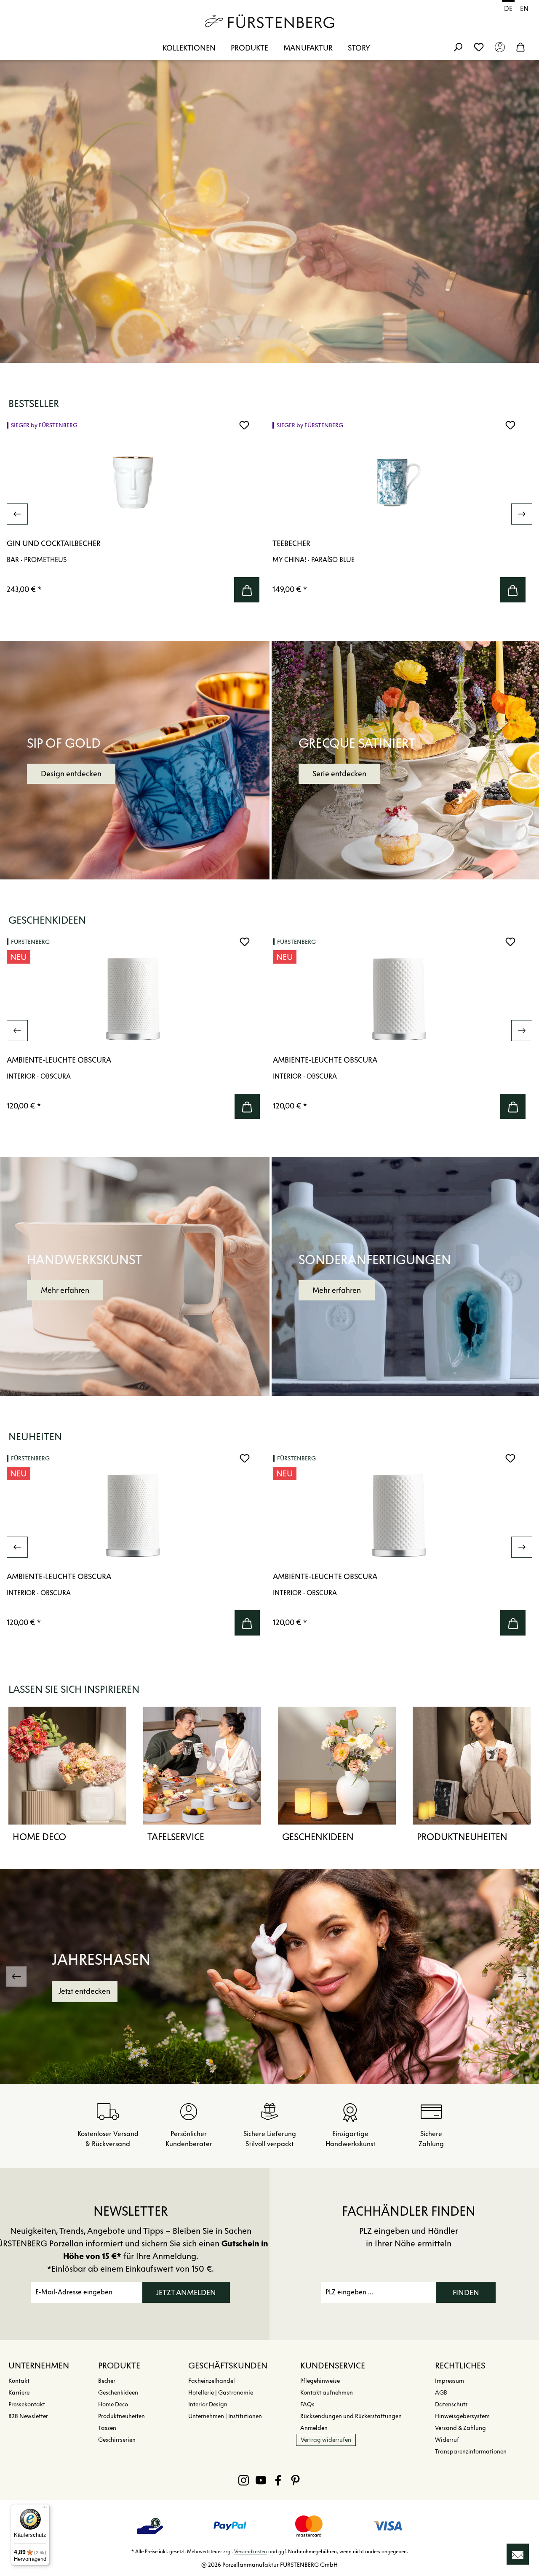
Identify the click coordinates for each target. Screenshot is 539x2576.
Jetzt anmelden (186, 2293)
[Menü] (45, 2509)
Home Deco (39, 1837)
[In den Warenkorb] (247, 590)
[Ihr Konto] (500, 47)
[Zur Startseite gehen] (269, 21)
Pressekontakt (27, 2404)
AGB (441, 2393)
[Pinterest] (295, 2480)
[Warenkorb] (520, 47)
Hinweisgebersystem (462, 2416)
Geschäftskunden (228, 2366)
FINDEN (466, 2293)
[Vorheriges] (17, 514)
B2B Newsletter (28, 2416)
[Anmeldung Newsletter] (518, 2554)
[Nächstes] (522, 514)
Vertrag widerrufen (326, 2440)
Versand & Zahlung (460, 2428)
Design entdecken (71, 774)
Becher (107, 2381)
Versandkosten (251, 2551)
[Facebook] (278, 2480)
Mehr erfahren (65, 1290)
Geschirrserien (117, 2440)
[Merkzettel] (479, 47)
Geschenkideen (318, 1837)
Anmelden (314, 2428)
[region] (269, 514)
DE (508, 9)
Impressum (450, 2381)
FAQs (307, 2404)
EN (524, 9)
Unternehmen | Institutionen (225, 2416)
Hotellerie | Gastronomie (221, 2393)
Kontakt (19, 2381)
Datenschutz (451, 2404)
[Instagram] (244, 2480)
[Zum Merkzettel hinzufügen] (244, 425)
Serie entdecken (339, 774)
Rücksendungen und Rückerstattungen (351, 2416)
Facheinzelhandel (212, 2381)
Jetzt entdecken (84, 1991)
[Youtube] (261, 2480)
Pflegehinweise (320, 2381)
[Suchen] (458, 47)
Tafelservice (176, 1837)
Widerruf (447, 2440)
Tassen (107, 2428)
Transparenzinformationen (471, 2452)
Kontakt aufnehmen (327, 2393)
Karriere (19, 2393)
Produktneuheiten (462, 1837)
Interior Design (208, 2404)
